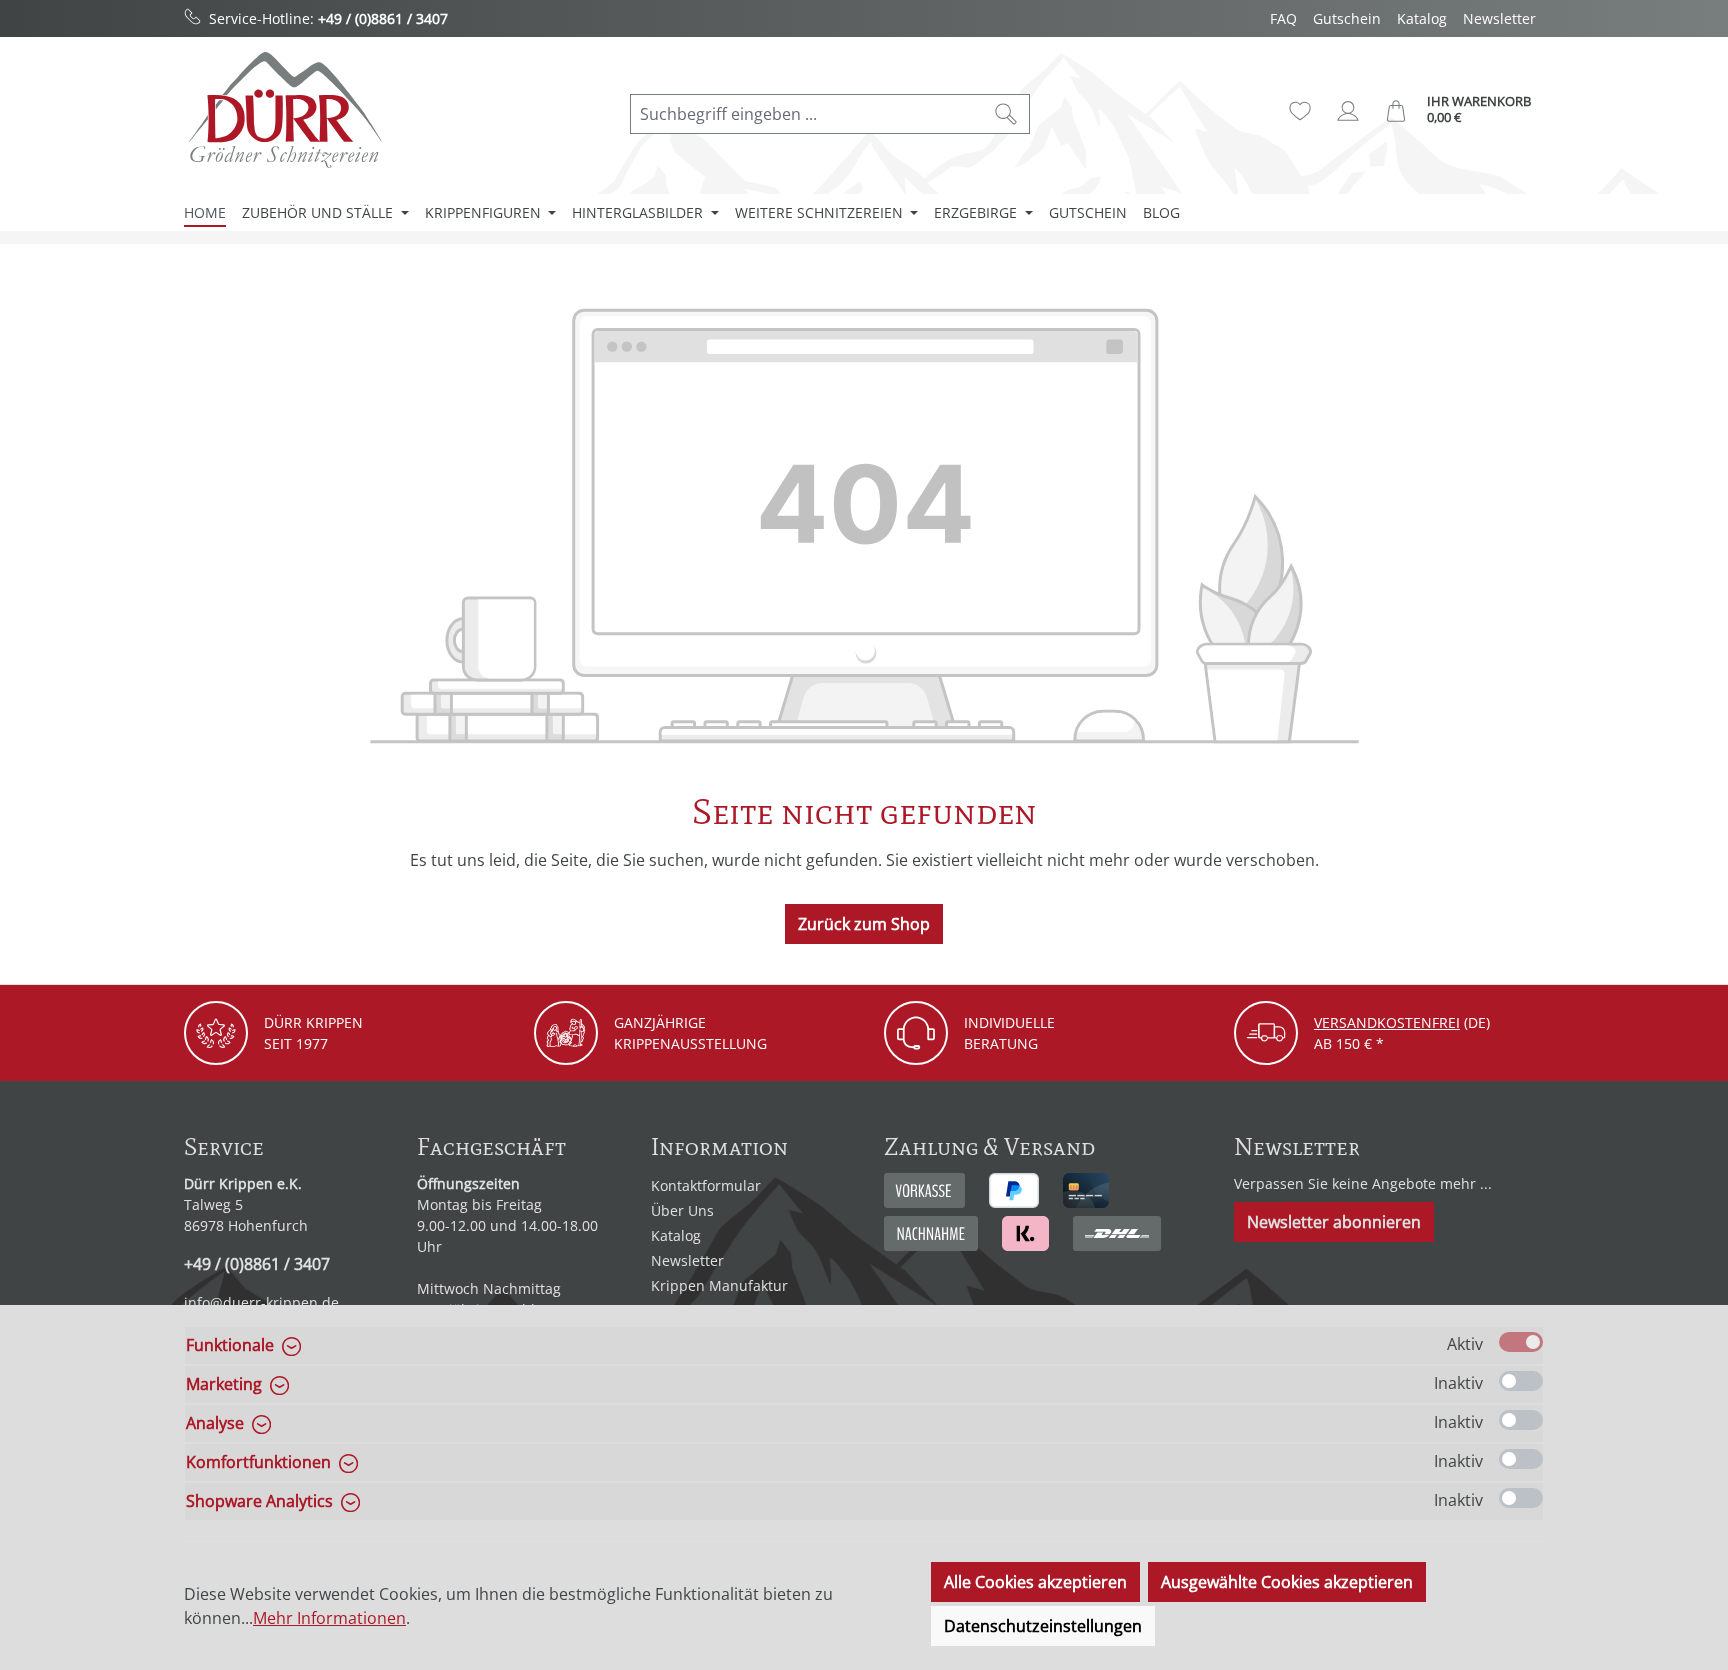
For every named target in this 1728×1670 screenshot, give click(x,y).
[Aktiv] (1521, 1342)
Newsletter (1499, 18)
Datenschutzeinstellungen (1043, 1626)
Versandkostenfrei (1387, 1022)
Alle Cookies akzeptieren (1035, 1582)
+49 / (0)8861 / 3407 (383, 18)
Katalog (1422, 18)
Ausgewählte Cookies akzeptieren (1287, 1582)
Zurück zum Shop (864, 924)
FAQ (1283, 18)
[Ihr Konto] (1348, 111)
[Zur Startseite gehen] (284, 109)
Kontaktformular (706, 1185)
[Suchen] (1006, 114)
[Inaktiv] (1521, 1381)
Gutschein (1347, 18)
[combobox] (807, 114)
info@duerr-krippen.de (261, 1302)
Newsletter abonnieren (1334, 1222)
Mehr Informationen (329, 1618)
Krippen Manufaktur (719, 1285)
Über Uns (682, 1210)
